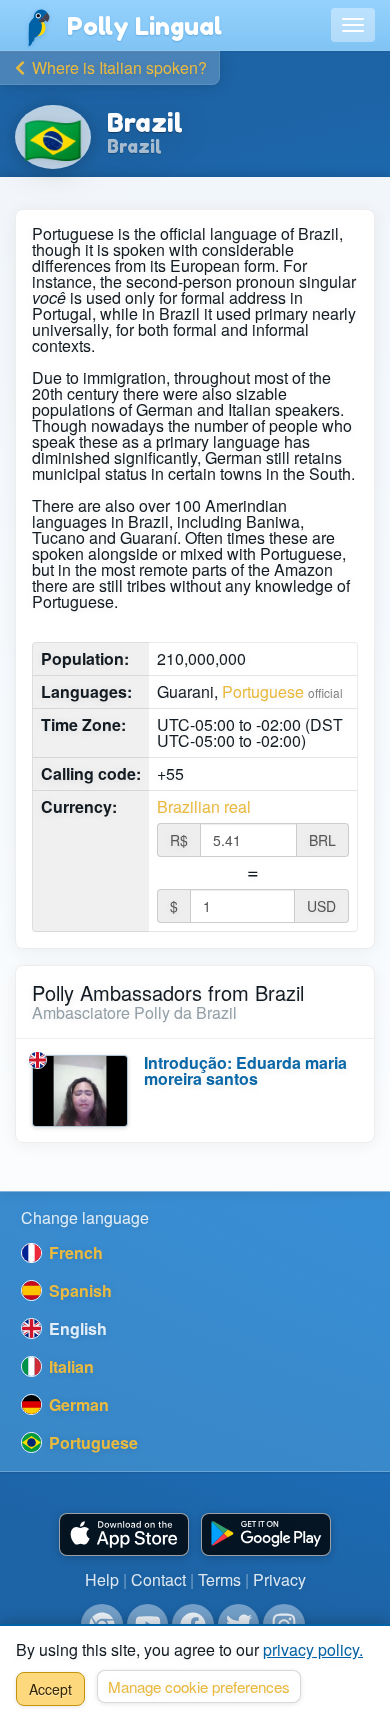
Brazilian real (204, 807)
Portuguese (263, 691)
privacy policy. (313, 1649)
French (74, 1252)
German (77, 1404)
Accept (50, 1689)
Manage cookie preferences (199, 1686)
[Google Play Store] (266, 1534)
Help (102, 1579)
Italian (69, 1366)
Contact (158, 1579)
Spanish (78, 1290)
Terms (219, 1579)
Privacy (279, 1579)
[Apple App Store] (124, 1534)
